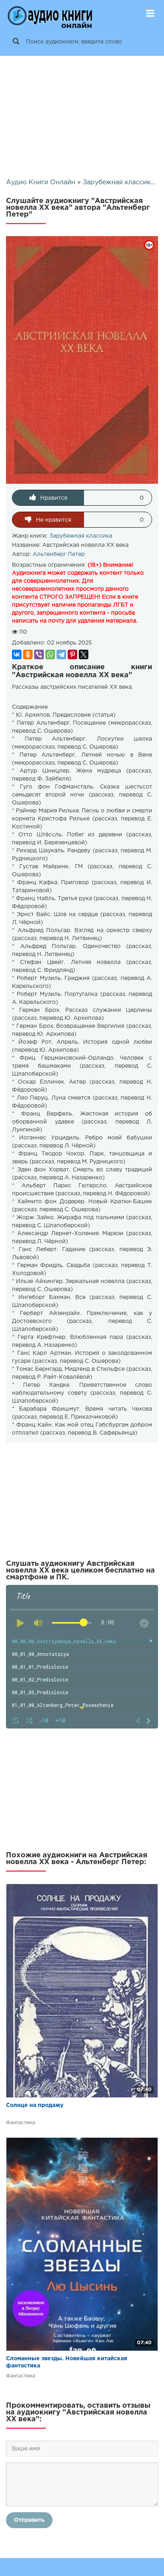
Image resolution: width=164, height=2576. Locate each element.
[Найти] (16, 42)
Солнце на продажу (35, 2105)
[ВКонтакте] (17, 654)
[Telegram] (61, 654)
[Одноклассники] (28, 654)
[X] (84, 654)
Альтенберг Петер (59, 554)
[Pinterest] (72, 654)
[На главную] (50, 14)
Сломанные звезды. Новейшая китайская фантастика (67, 2362)
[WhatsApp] (50, 654)
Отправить (29, 2520)
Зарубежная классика (81, 536)
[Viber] (39, 654)
